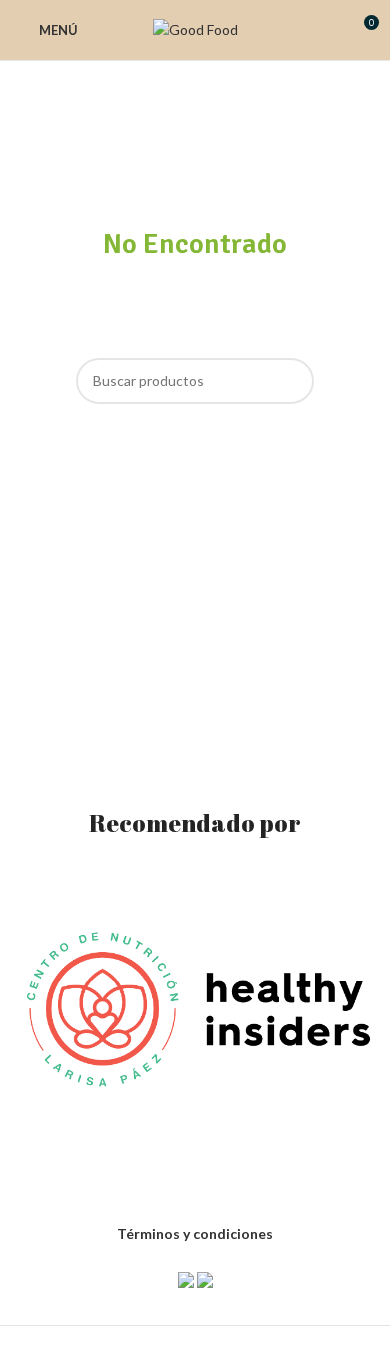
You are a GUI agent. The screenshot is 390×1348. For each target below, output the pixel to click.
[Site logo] (195, 28)
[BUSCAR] (291, 381)
